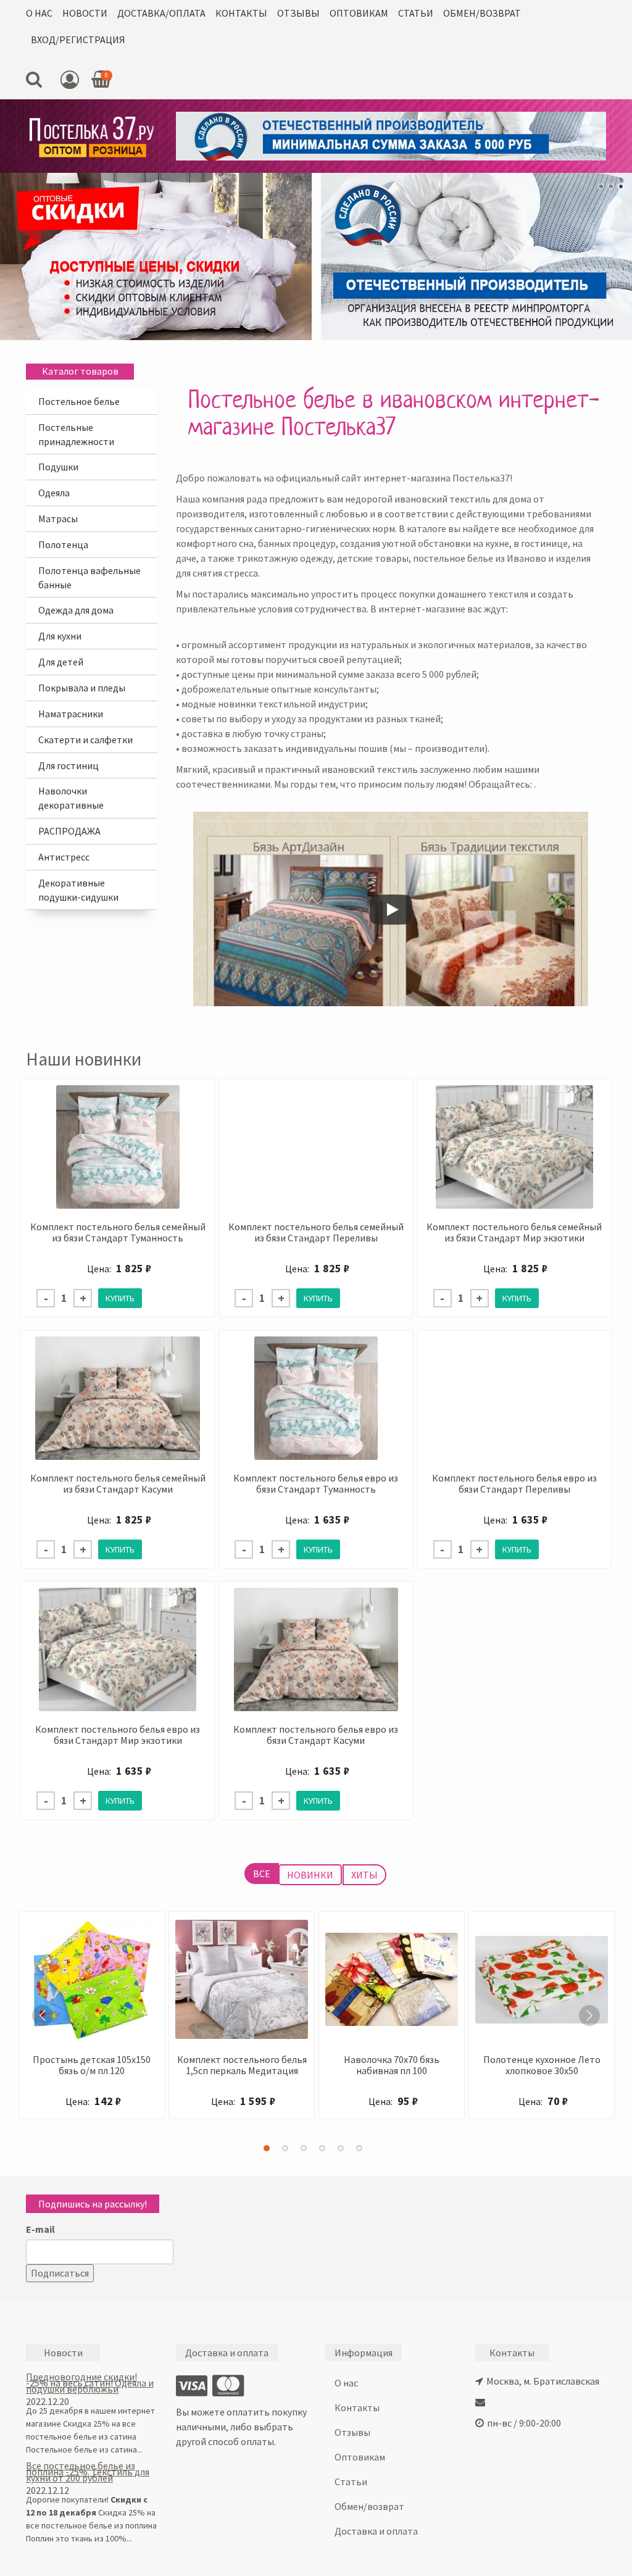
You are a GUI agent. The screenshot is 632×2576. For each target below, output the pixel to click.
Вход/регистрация (78, 40)
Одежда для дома (76, 610)
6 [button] (359, 2148)
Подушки (58, 467)
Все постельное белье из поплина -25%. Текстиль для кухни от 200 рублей (88, 2472)
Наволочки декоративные (71, 798)
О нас (39, 13)
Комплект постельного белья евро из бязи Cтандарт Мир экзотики (118, 1735)
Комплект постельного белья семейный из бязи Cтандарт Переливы (316, 1232)
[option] (92, 2021)
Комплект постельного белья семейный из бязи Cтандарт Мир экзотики (514, 1232)
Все (262, 1874)
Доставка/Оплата (161, 13)
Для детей (61, 662)
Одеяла (54, 493)
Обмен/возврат (482, 13)
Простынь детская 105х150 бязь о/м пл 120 (92, 2065)
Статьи (416, 13)
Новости (85, 13)
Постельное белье (79, 401)
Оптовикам (359, 13)
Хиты (364, 1875)
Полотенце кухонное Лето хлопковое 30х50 (542, 2065)
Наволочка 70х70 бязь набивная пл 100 (392, 2065)
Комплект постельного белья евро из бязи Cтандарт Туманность (316, 1483)
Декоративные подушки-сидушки (78, 890)
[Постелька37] (92, 136)
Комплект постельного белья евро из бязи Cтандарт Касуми (316, 1735)
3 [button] (304, 2148)
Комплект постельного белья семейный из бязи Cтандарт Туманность (118, 1232)
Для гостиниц (69, 765)
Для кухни (60, 636)
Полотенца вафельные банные (89, 577)
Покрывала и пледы (82, 688)
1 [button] (267, 2148)
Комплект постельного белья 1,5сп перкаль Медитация (242, 2065)
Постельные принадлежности (76, 434)
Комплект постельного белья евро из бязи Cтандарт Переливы (514, 1483)
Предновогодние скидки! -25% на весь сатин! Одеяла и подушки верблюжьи (90, 2383)
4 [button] (322, 2148)
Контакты (241, 13)
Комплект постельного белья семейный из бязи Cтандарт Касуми (118, 1483)
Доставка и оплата (376, 2531)
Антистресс (64, 857)
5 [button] (341, 2148)
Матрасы (58, 519)
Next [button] (589, 2015)
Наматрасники (71, 714)
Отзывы (298, 13)
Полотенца (63, 544)
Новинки (310, 1875)
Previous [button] (43, 2015)
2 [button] (285, 2148)
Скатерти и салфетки (85, 740)
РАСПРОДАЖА (69, 831)
